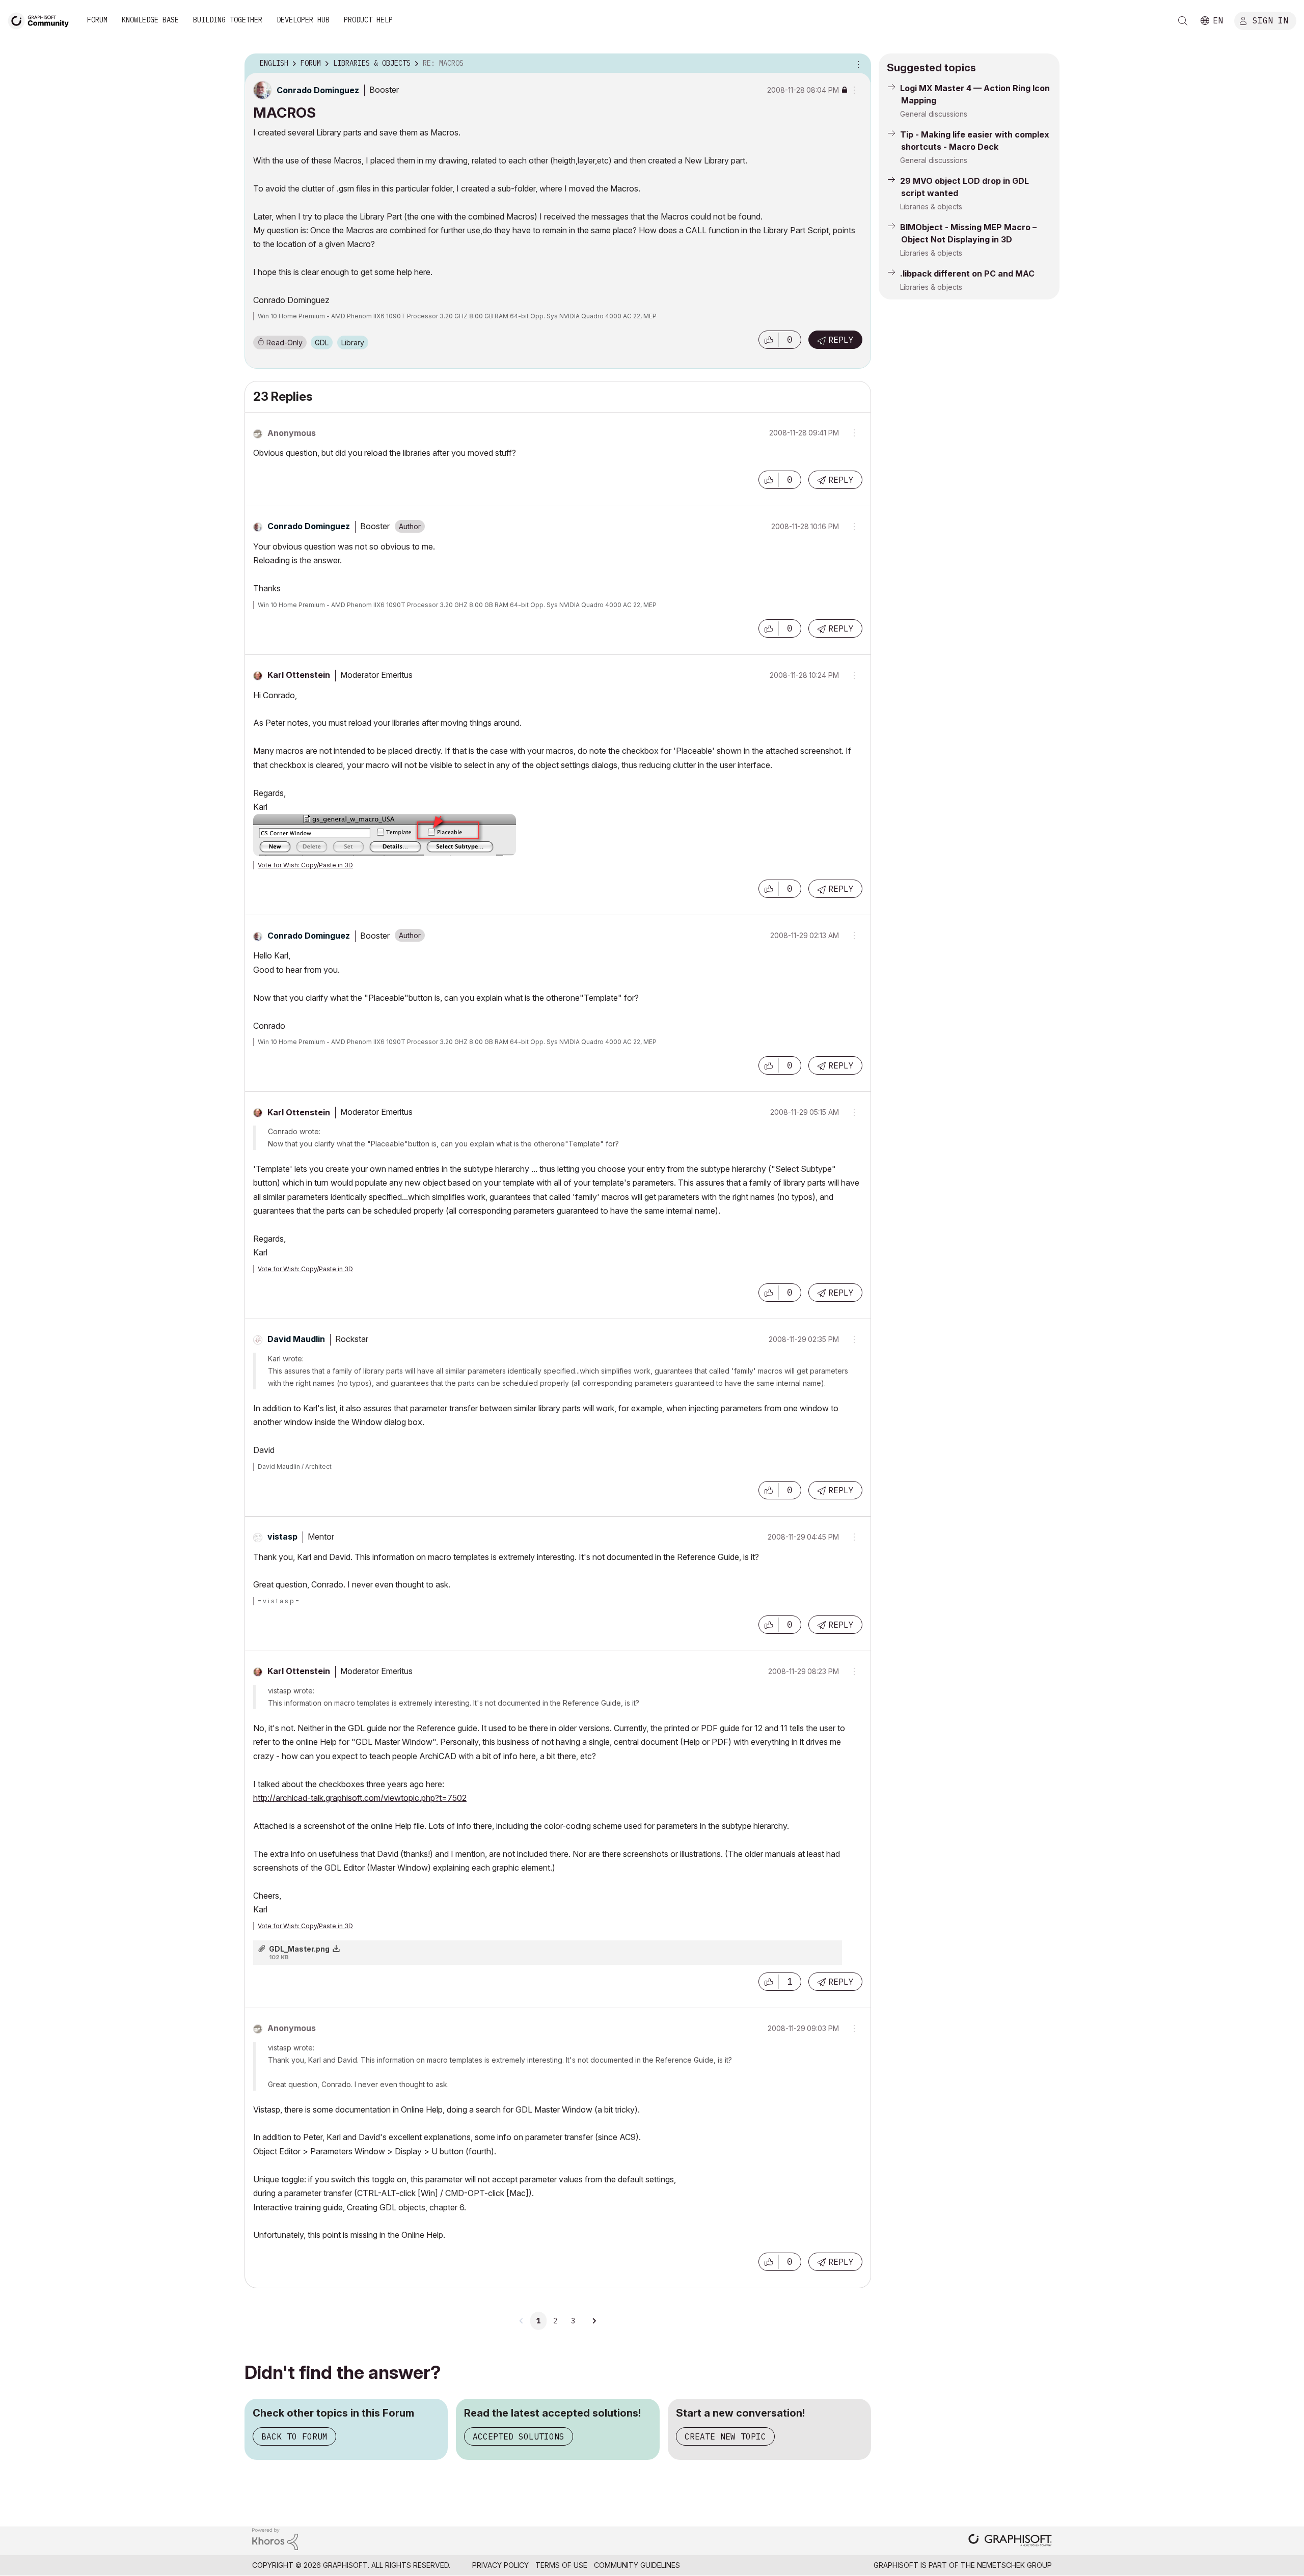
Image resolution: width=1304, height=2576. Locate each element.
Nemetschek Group (1014, 2565)
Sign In (1270, 20)
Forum (97, 20)
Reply (841, 340)
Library (353, 342)
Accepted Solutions (519, 2436)
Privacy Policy (500, 2565)
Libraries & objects (931, 207)
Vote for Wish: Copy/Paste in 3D (305, 865)
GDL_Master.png (299, 1949)
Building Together (228, 20)
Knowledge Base (150, 20)
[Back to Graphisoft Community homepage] (42, 20)
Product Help (368, 20)
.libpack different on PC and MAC (967, 273)
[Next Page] (594, 2321)
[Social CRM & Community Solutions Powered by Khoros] (275, 2538)
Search (1183, 21)
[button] (769, 340)
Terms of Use (561, 2565)
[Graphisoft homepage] (1010, 2541)
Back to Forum (294, 2436)
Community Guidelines (637, 2565)
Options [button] (857, 64)
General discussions (934, 114)
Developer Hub (303, 20)
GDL (322, 342)
